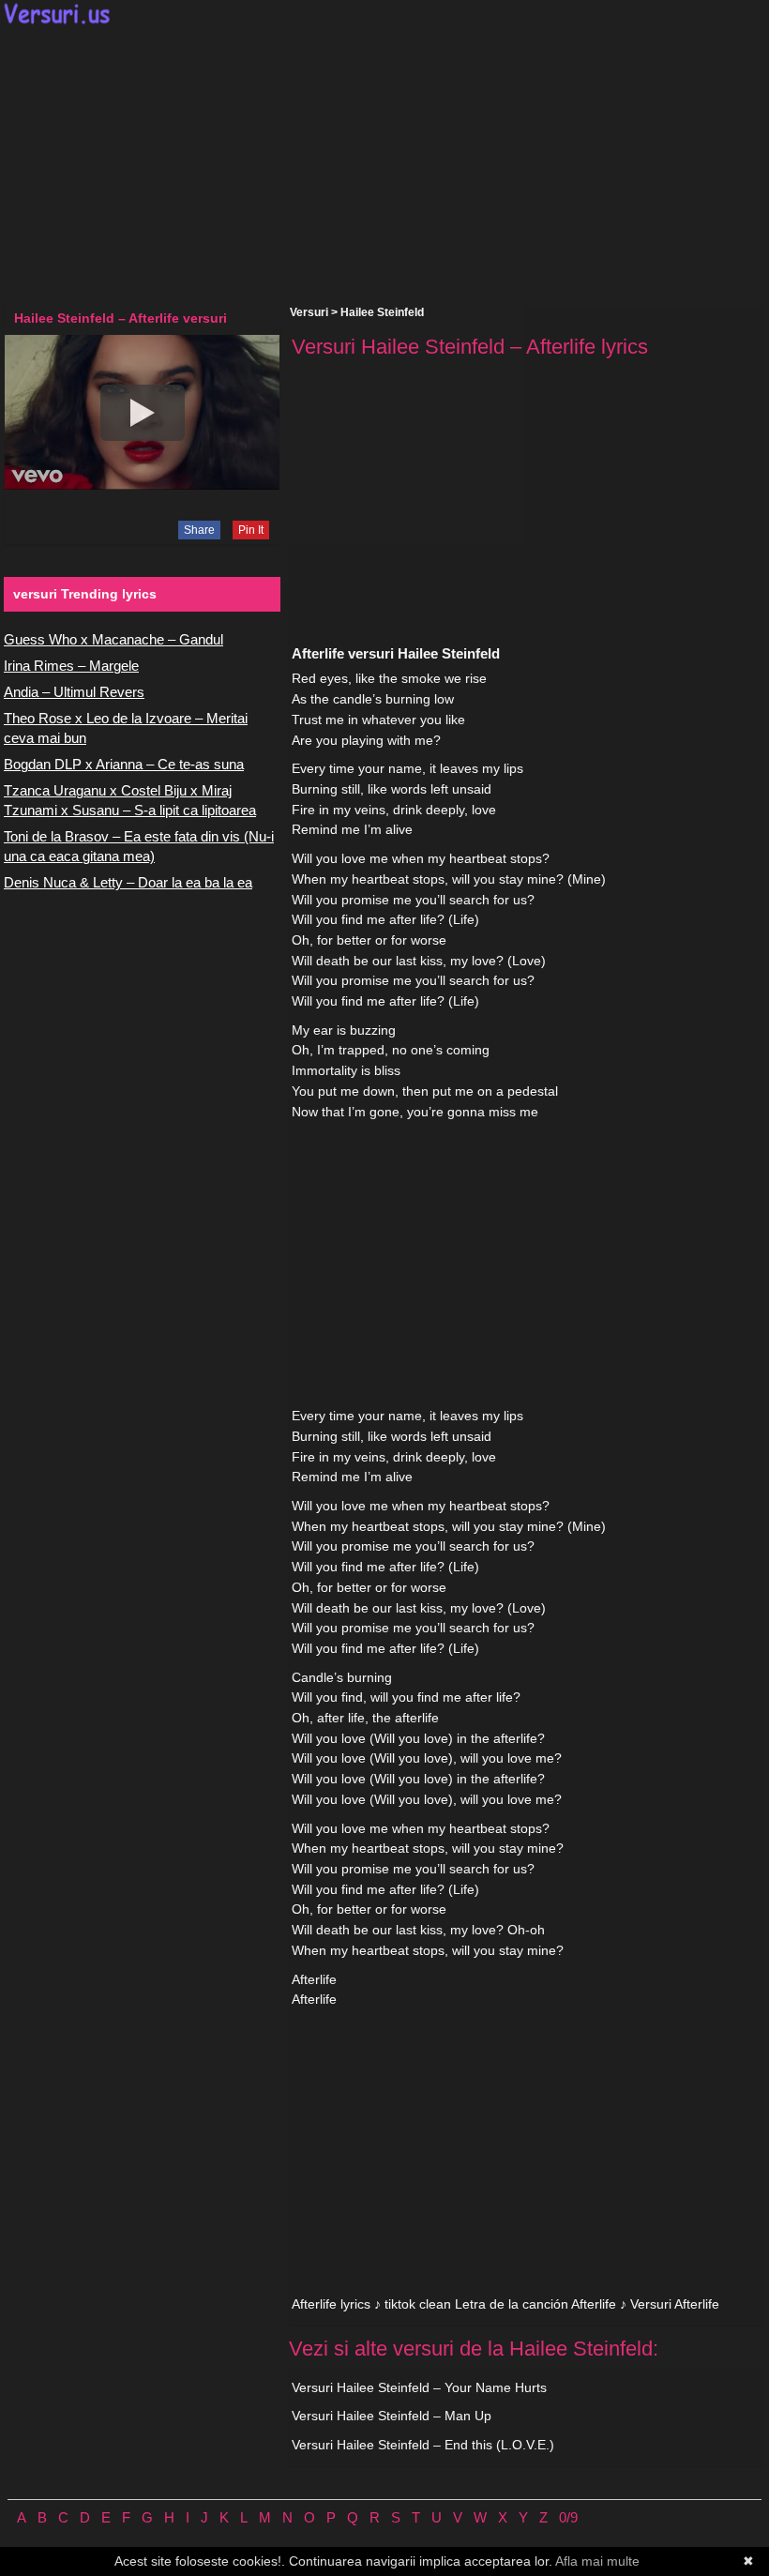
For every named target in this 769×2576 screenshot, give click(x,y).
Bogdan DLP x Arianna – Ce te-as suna (124, 764)
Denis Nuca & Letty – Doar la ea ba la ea (128, 882)
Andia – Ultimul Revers (74, 692)
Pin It (251, 530)
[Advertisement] (384, 165)
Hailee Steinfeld (382, 312)
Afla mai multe (597, 2561)
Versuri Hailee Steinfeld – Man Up (392, 2416)
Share (199, 530)
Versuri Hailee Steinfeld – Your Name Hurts (419, 2387)
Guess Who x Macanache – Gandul (113, 639)
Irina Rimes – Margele (71, 666)
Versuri (309, 312)
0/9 (568, 2517)
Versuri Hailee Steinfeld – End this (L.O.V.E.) (423, 2445)
